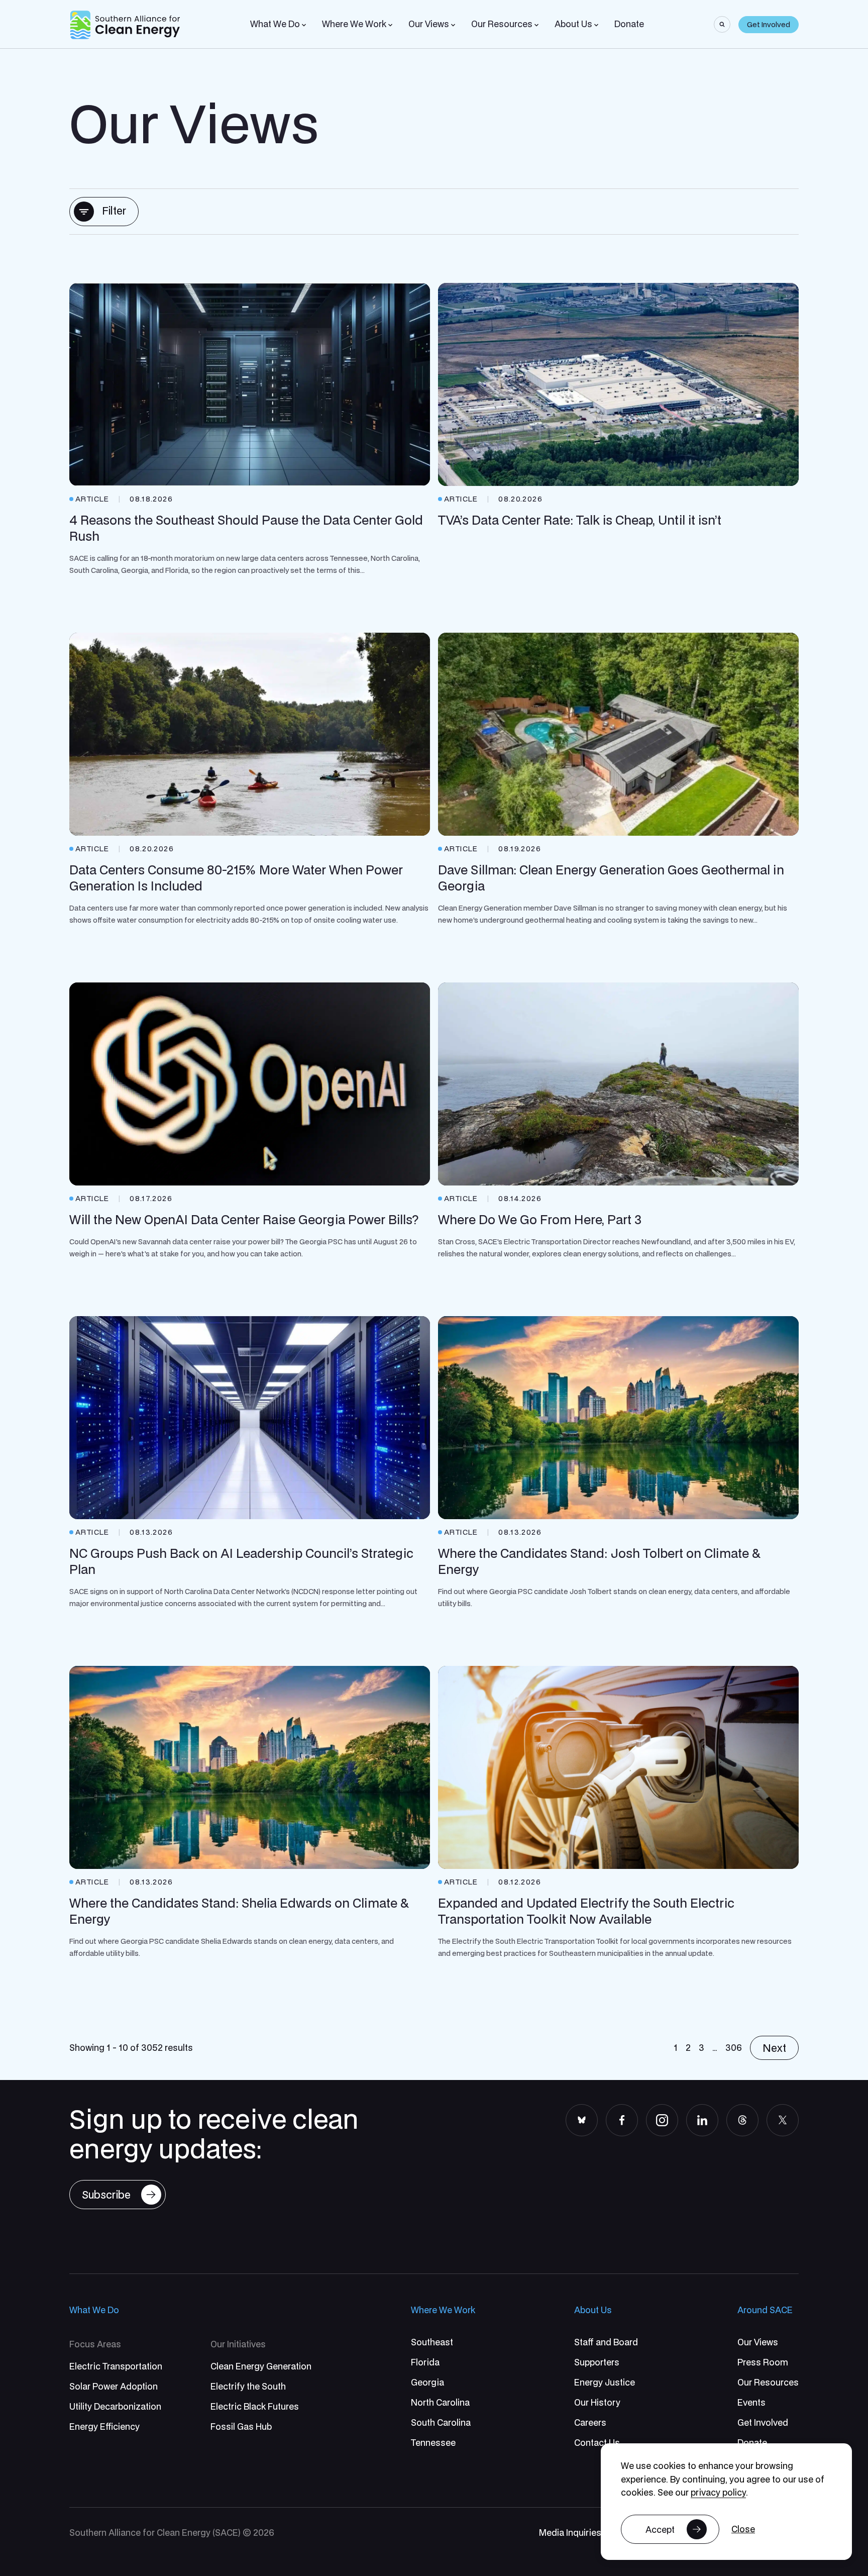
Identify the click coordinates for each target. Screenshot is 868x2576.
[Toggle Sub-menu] (304, 25)
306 (734, 2048)
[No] (743, 2530)
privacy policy (718, 2492)
